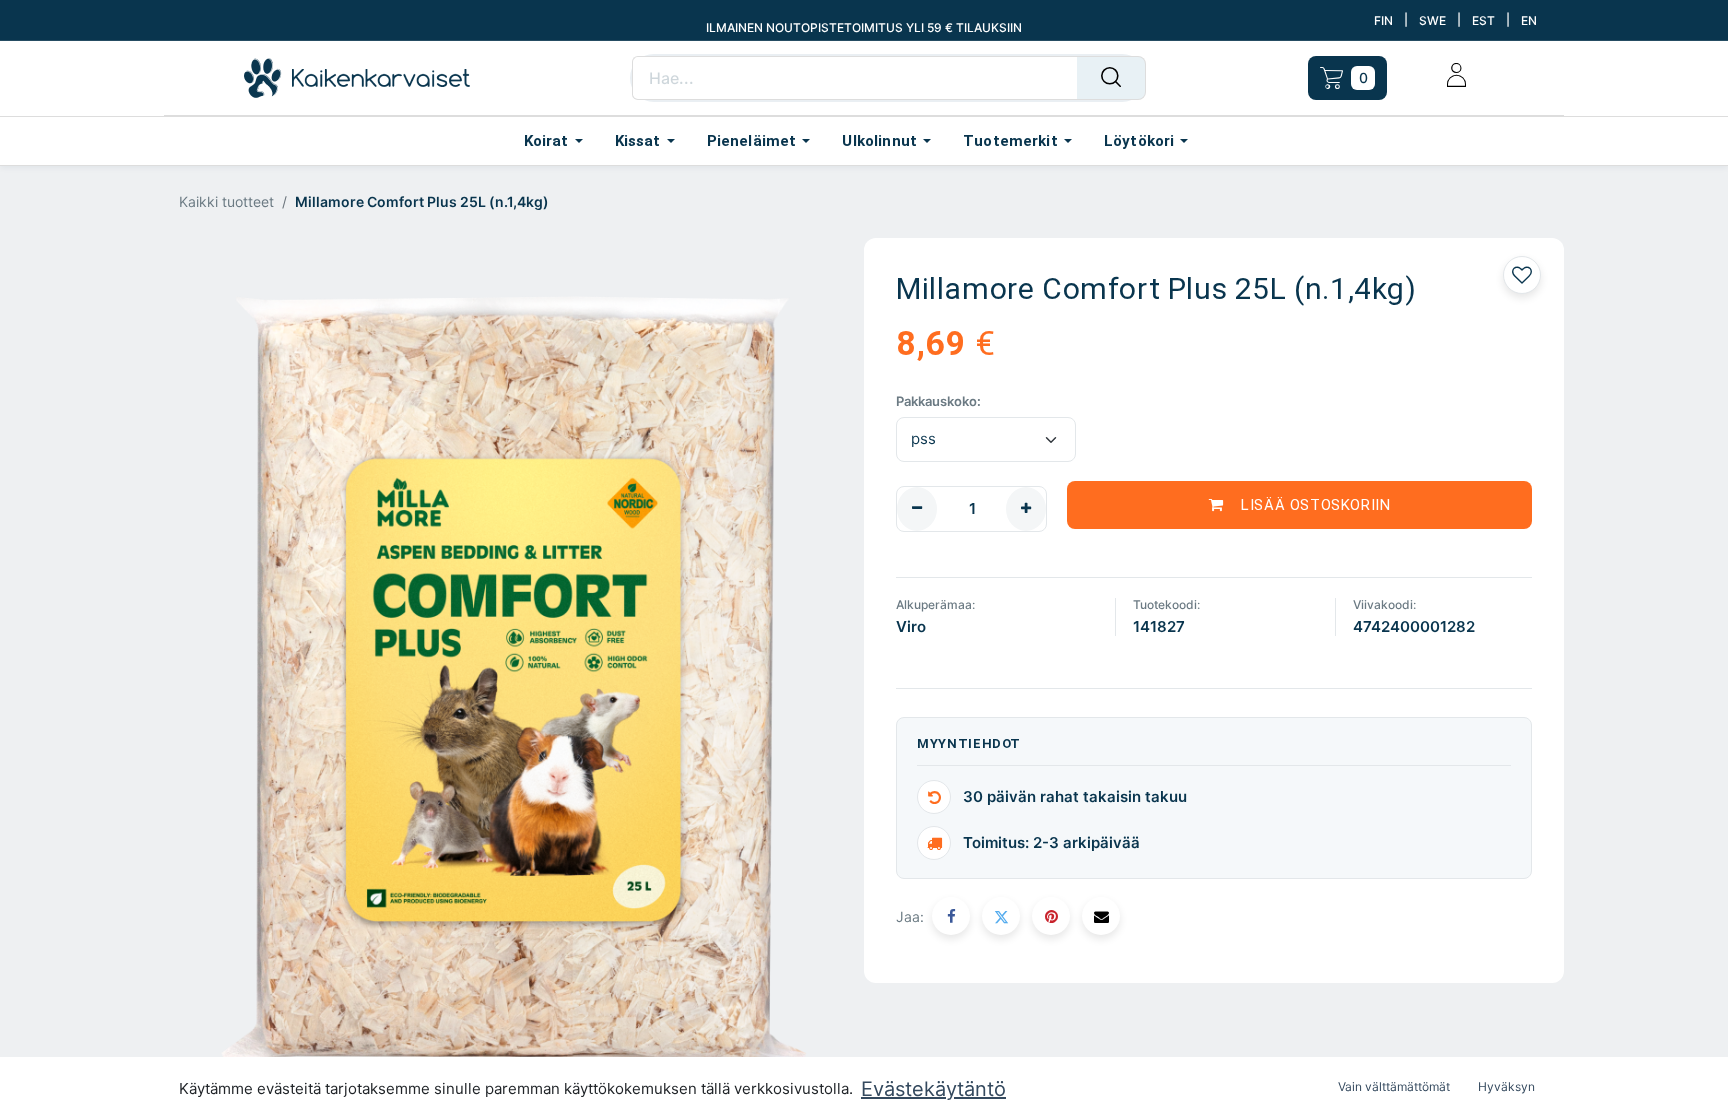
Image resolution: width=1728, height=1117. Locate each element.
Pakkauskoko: (938, 401)
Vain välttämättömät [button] (1394, 1086)
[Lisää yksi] (1026, 509)
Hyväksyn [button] (1506, 1086)
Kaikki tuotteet (226, 201)
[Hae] (1111, 78)
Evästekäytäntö (933, 1089)
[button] (229, 680)
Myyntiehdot (969, 743)
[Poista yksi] (917, 509)
